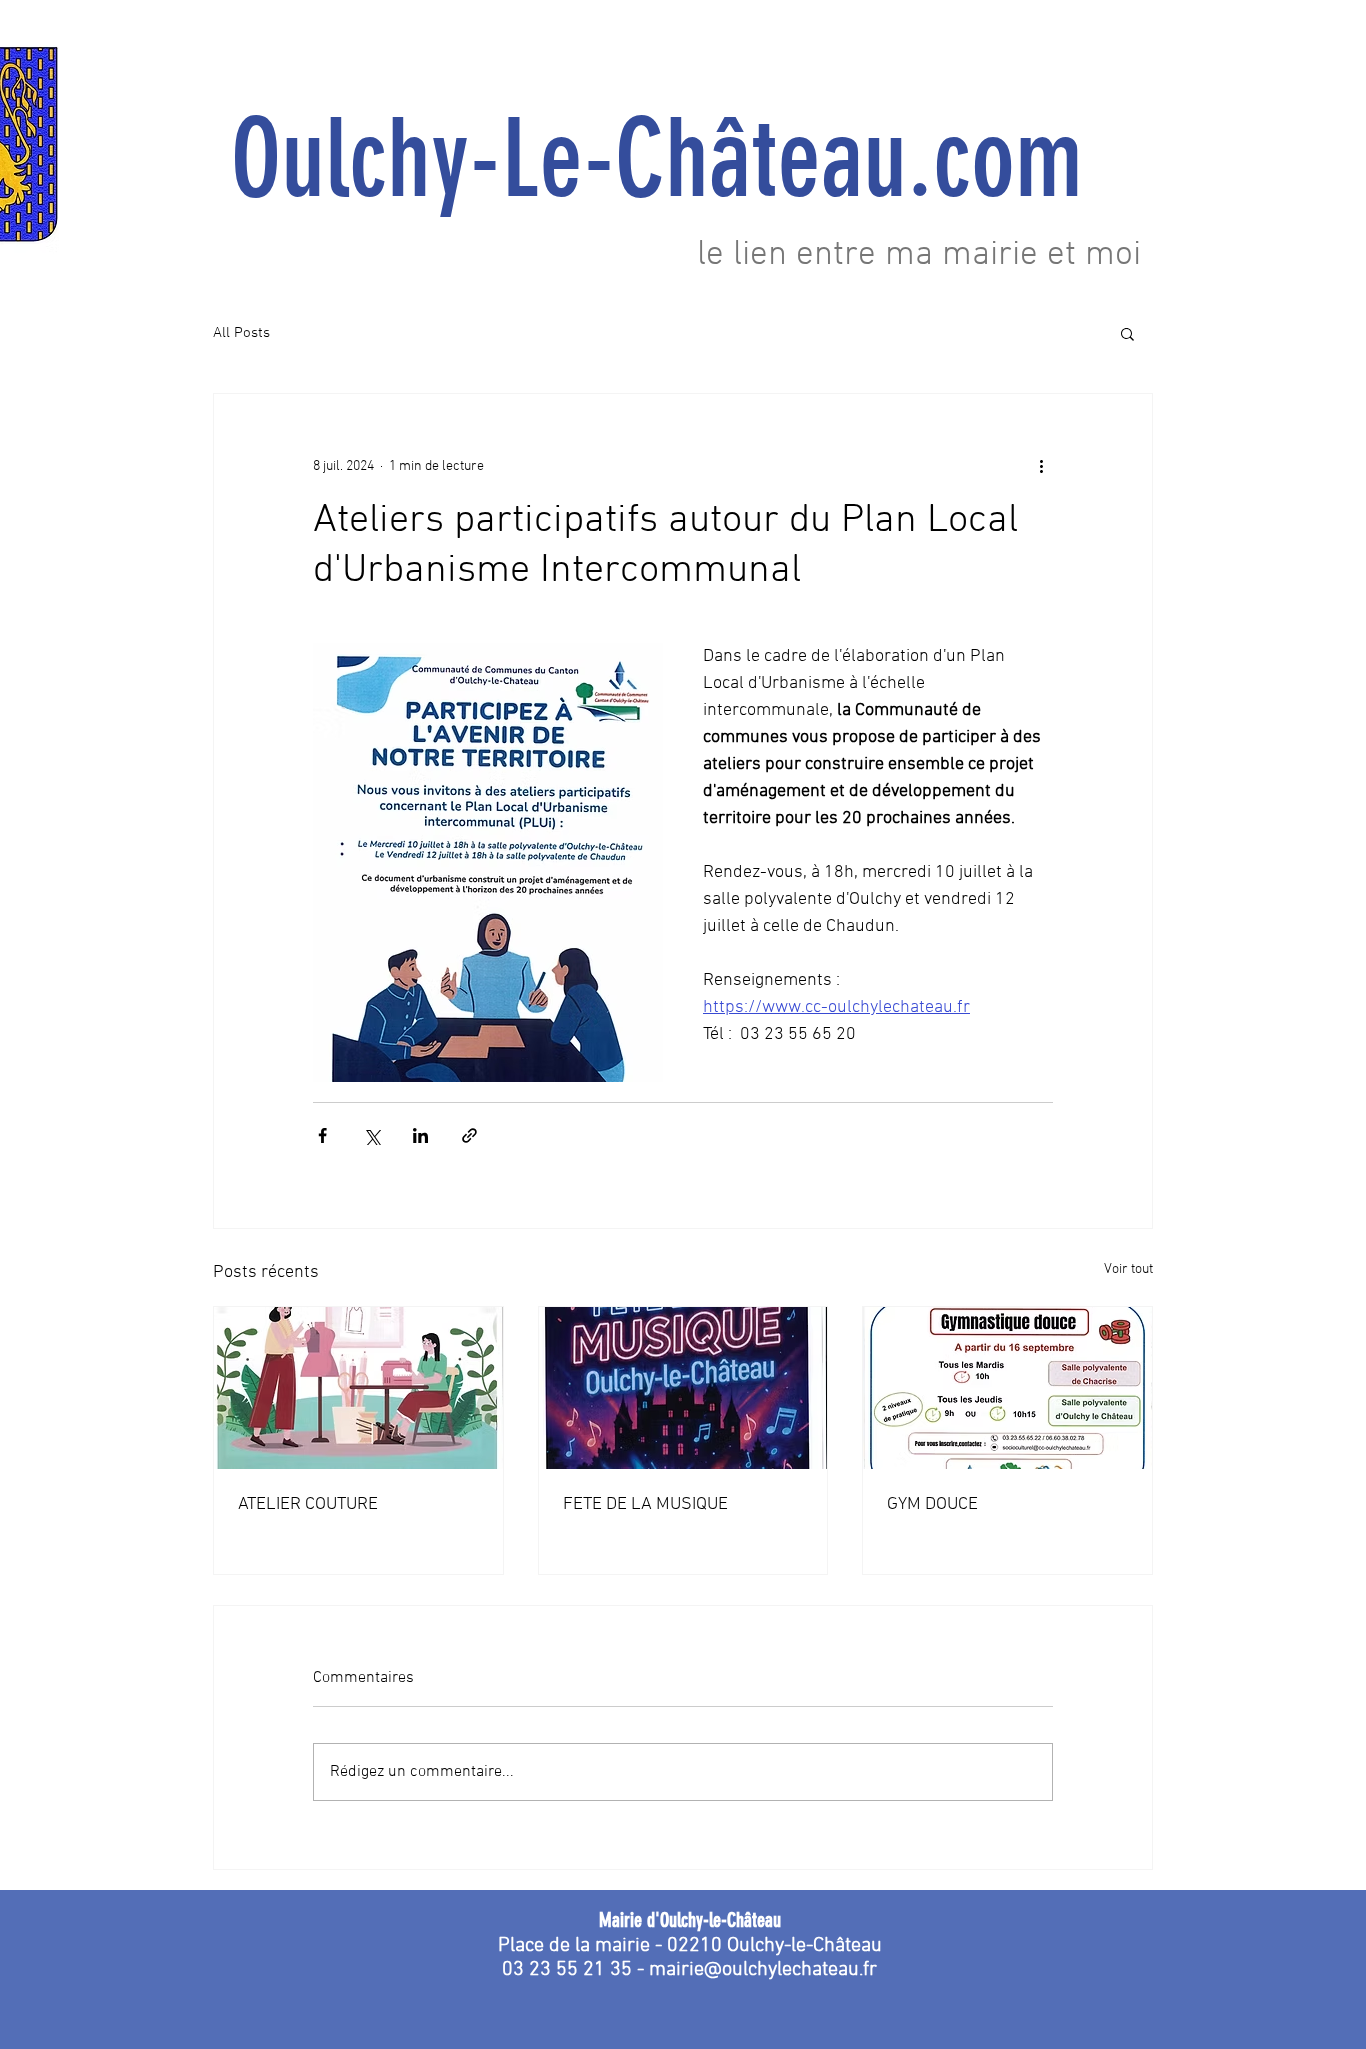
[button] (1127, 333)
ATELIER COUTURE (308, 1504)
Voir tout (1128, 1269)
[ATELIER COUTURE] (358, 1388)
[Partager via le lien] (469, 1135)
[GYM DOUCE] (1007, 1388)
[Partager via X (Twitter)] (371, 1135)
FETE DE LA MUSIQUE (645, 1504)
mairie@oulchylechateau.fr (763, 1970)
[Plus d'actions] (1041, 466)
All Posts (241, 333)
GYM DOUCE (932, 1504)
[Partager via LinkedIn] (420, 1135)
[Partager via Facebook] (322, 1135)
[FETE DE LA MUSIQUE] (683, 1388)
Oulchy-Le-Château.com (683, 159)
